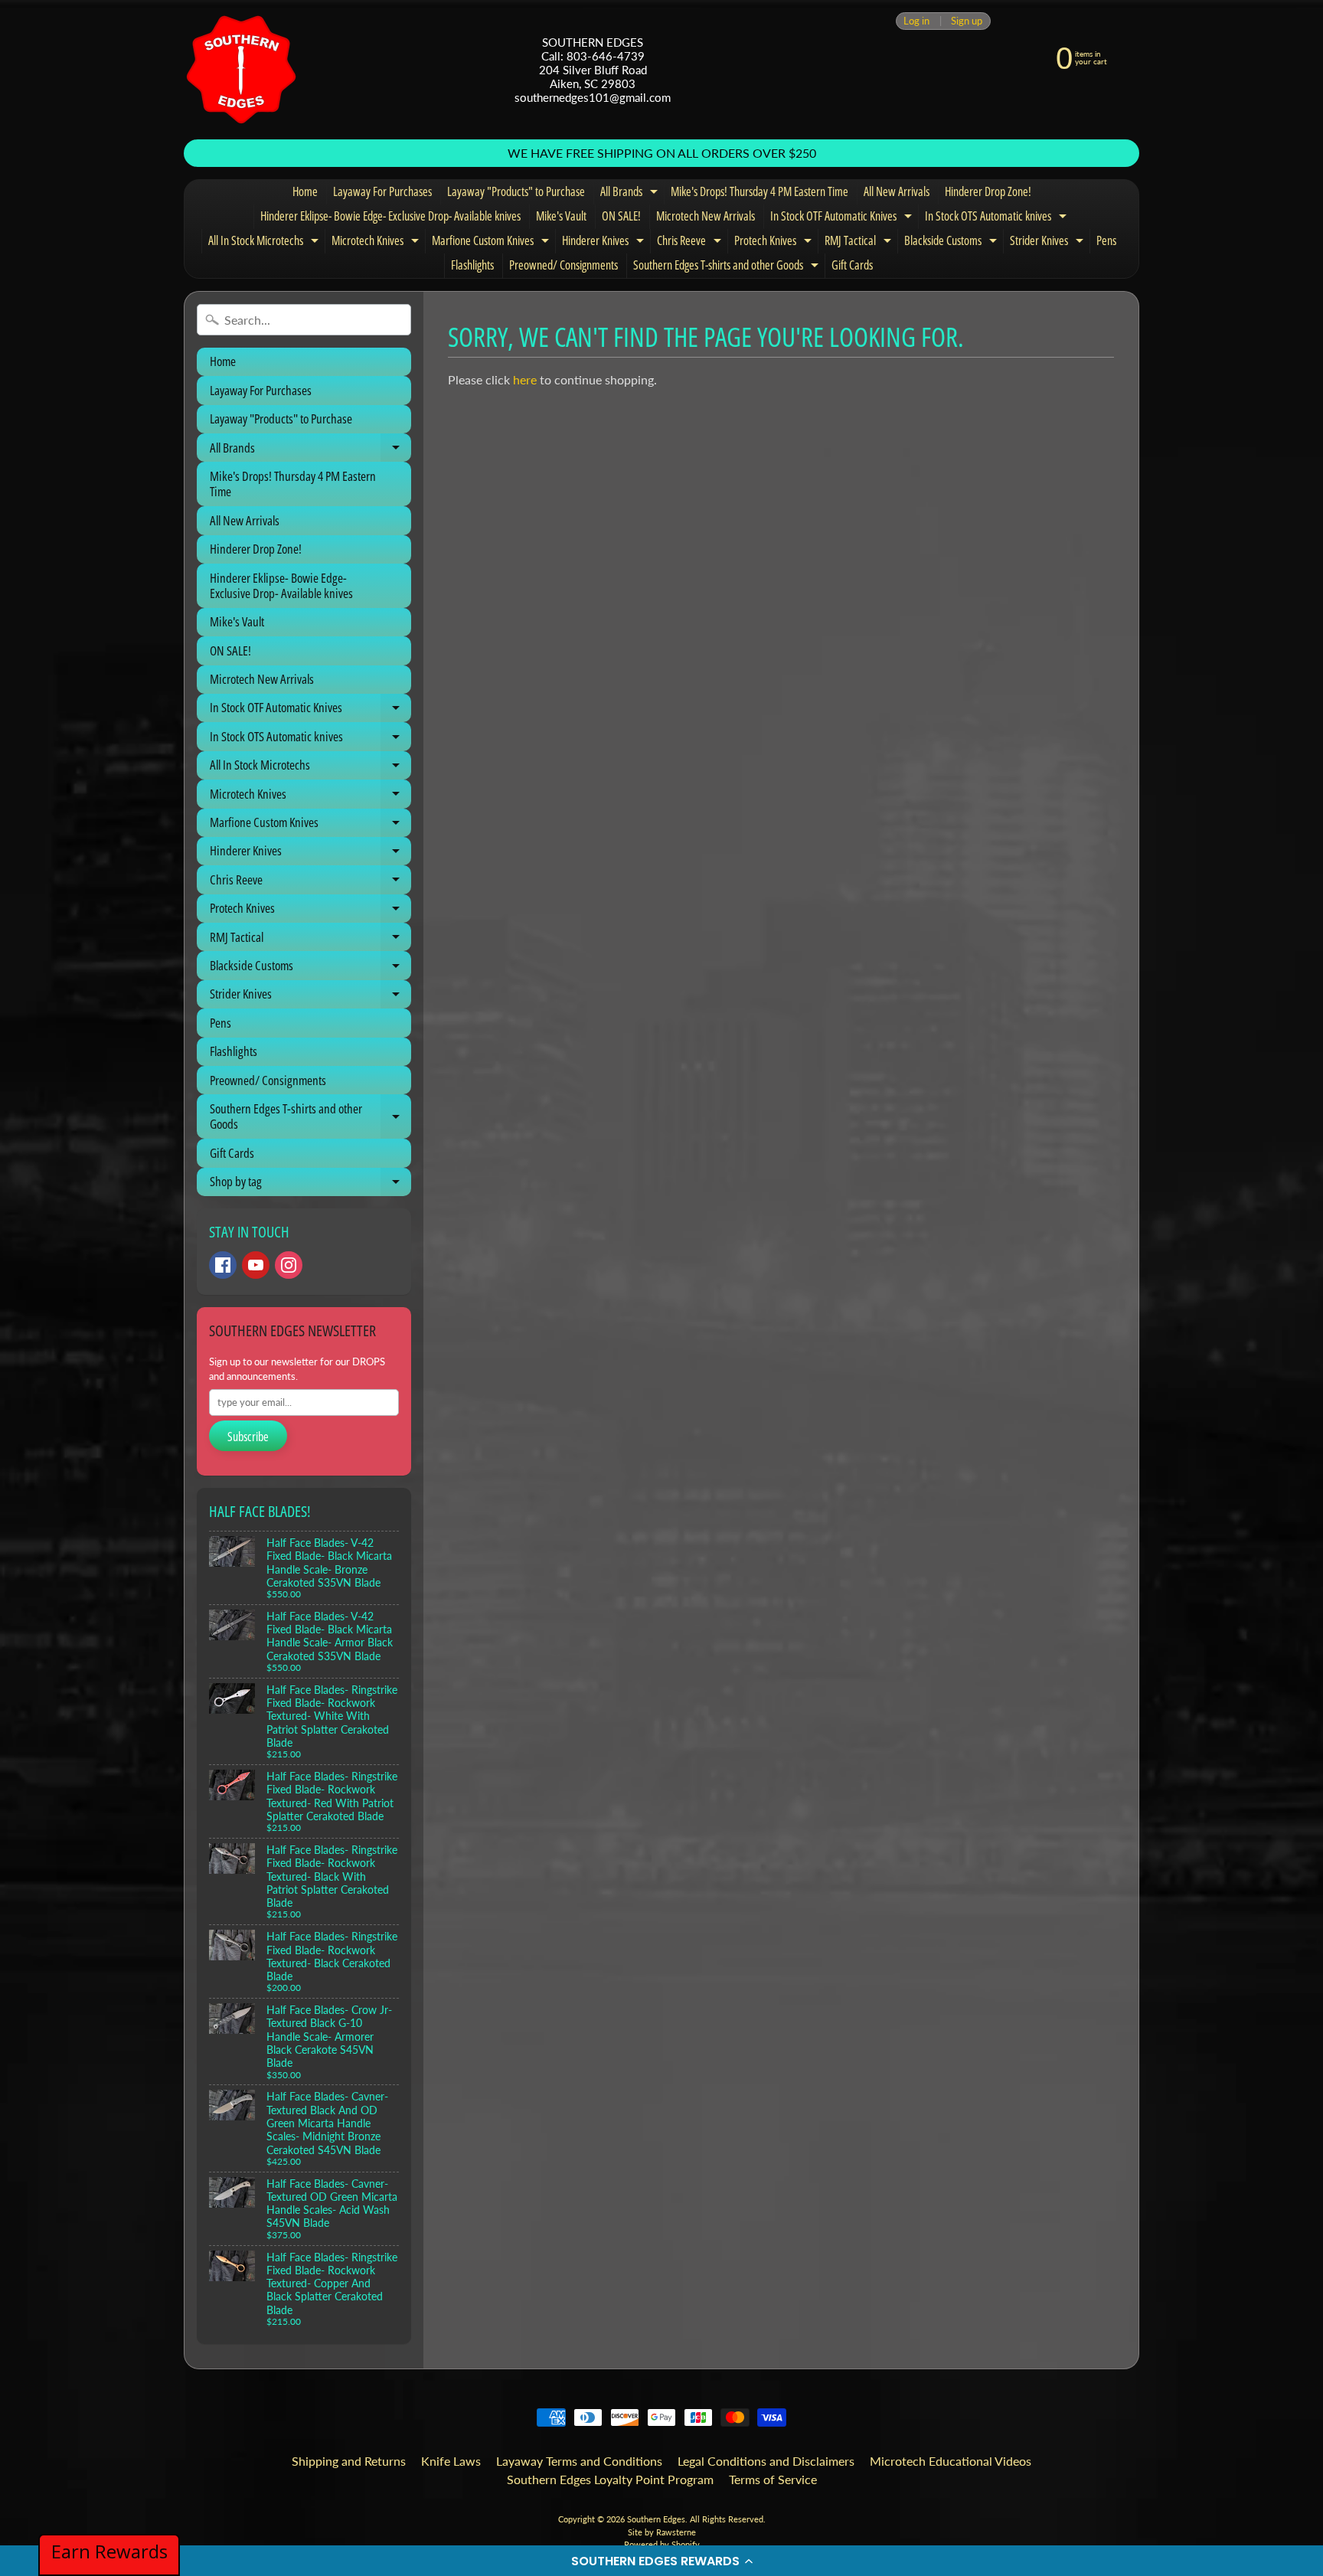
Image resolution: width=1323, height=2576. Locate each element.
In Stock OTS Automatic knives (998, 218)
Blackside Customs (952, 243)
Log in (916, 21)
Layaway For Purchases (382, 191)
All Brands (631, 194)
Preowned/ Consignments (563, 265)
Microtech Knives (377, 243)
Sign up (967, 21)
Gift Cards (852, 265)
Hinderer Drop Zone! (988, 191)
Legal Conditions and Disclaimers (766, 2461)
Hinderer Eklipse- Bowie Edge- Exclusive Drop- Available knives (390, 216)
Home (305, 191)
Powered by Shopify (662, 2544)
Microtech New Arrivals (706, 216)
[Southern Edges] (241, 70)
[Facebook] (223, 1265)
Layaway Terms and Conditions (579, 2461)
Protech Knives (775, 243)
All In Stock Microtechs (265, 243)
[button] (661, 2561)
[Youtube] (256, 1265)
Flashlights (472, 265)
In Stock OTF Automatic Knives (843, 218)
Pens (1106, 240)
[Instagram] (289, 1265)
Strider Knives (1049, 243)
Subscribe (248, 1437)
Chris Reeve (691, 243)
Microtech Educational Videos (951, 2461)
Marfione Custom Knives (492, 243)
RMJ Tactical (860, 243)
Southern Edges (656, 2519)
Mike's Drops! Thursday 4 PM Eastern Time (759, 191)
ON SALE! (621, 216)
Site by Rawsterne (662, 2532)
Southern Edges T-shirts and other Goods (728, 267)
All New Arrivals (897, 191)
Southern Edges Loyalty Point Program (610, 2479)
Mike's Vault (561, 216)
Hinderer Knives (605, 243)
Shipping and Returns (349, 2461)
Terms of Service (773, 2479)
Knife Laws (451, 2461)
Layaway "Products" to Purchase (516, 191)
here (525, 379)
